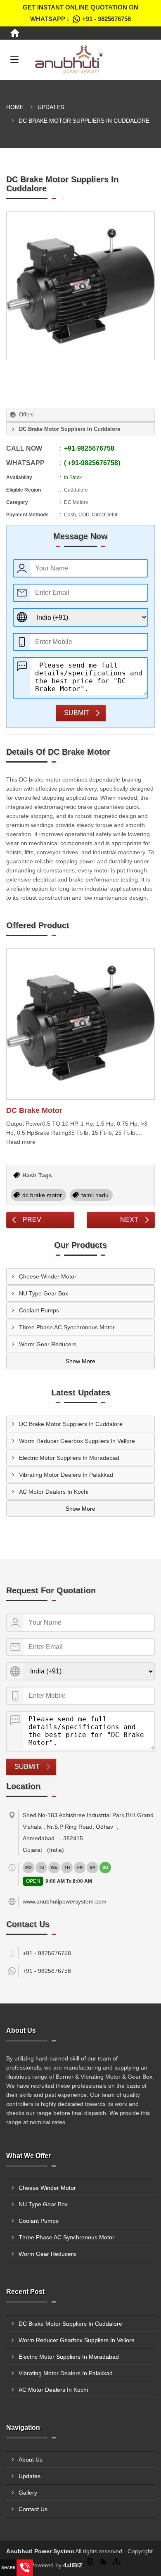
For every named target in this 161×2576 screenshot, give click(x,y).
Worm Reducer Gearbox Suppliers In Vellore (77, 1441)
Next (129, 1220)
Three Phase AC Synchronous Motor (67, 1327)
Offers (26, 415)
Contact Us (33, 2509)
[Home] (15, 33)
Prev (32, 1220)
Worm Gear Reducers (48, 1344)
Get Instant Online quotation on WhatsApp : (80, 13)
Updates (51, 107)
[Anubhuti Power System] (91, 59)
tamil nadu (95, 1195)
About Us (31, 2460)
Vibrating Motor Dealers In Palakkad (66, 1475)
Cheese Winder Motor (48, 1276)
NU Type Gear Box (44, 1293)
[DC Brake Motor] (80, 1024)
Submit (77, 713)
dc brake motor (42, 1195)
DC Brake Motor (34, 1110)
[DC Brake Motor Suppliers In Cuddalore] (80, 286)
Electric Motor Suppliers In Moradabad (69, 1458)
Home (15, 107)
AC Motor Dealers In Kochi (54, 1492)
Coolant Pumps (39, 1310)
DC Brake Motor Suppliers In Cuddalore (71, 1424)
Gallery (28, 2493)
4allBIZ (73, 2565)
